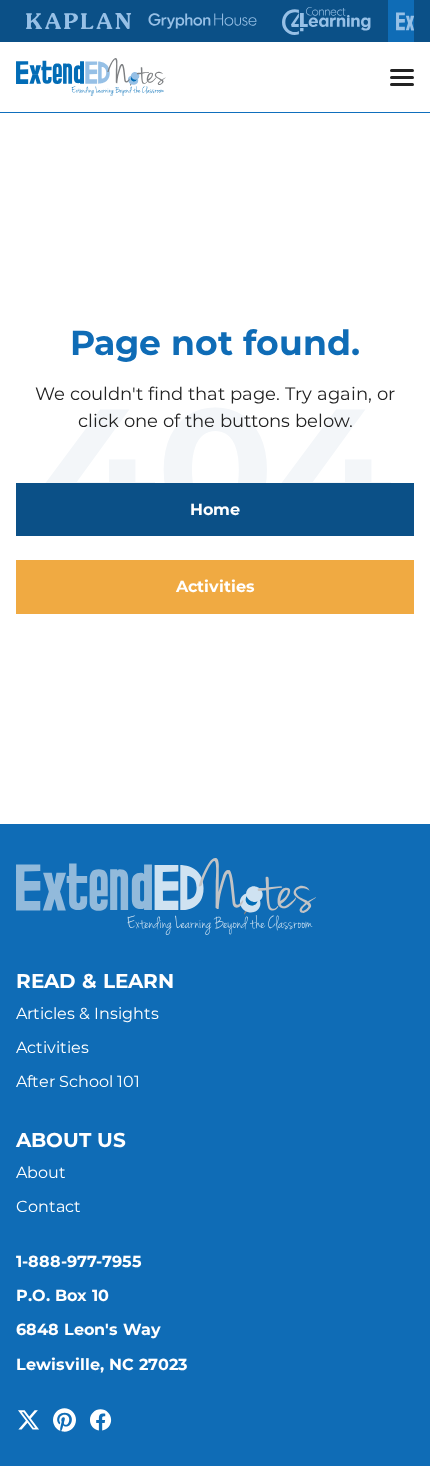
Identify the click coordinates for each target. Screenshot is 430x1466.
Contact (48, 1206)
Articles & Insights (87, 1013)
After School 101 (78, 1081)
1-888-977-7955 (79, 1261)
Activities (215, 586)
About (41, 1172)
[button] (402, 77)
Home (215, 509)
